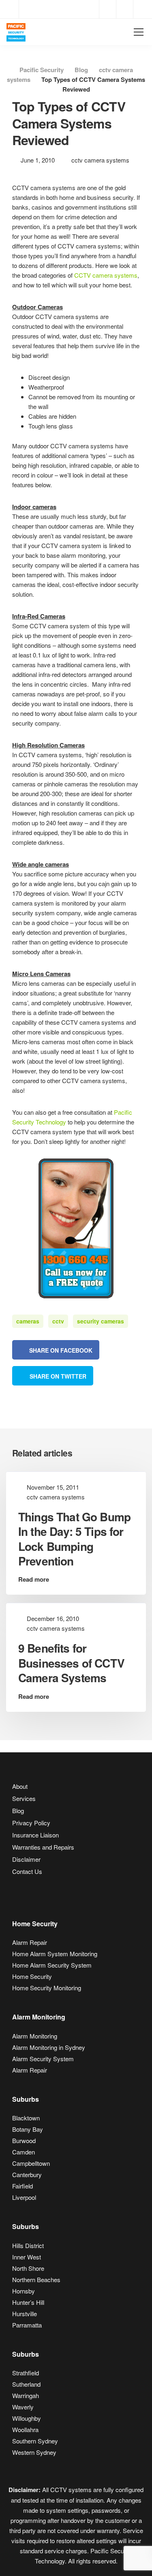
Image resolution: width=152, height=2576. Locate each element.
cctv (58, 1321)
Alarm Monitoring (35, 2036)
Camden (24, 2152)
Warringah (26, 2395)
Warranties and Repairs (43, 1847)
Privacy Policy (31, 1823)
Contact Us (27, 1871)
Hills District (28, 2245)
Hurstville (25, 2314)
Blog (18, 1810)
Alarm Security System (43, 2059)
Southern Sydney (35, 2441)
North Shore (28, 2268)
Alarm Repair (30, 1942)
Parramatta (27, 2325)
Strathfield (26, 2373)
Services (24, 1798)
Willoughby (27, 2418)
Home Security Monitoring (47, 1988)
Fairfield (22, 2186)
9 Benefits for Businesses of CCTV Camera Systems (71, 1663)
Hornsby (24, 2291)
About (20, 1786)
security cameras (101, 1321)
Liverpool (24, 2197)
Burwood (24, 2140)
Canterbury (27, 2175)
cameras (28, 1321)
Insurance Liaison (35, 1835)
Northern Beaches (36, 2279)
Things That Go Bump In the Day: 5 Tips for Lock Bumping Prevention (74, 1539)
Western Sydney (34, 2452)
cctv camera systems (100, 160)
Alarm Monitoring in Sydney (49, 2047)
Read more (34, 1579)
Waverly (23, 2407)
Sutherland (26, 2384)
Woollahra (25, 2429)
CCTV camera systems (106, 275)
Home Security (32, 1976)
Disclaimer (26, 1859)
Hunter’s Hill (28, 2302)
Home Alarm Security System (52, 1965)
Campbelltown (31, 2163)
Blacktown (26, 2118)
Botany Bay (28, 2129)
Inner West (27, 2257)
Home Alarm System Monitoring (55, 1954)
